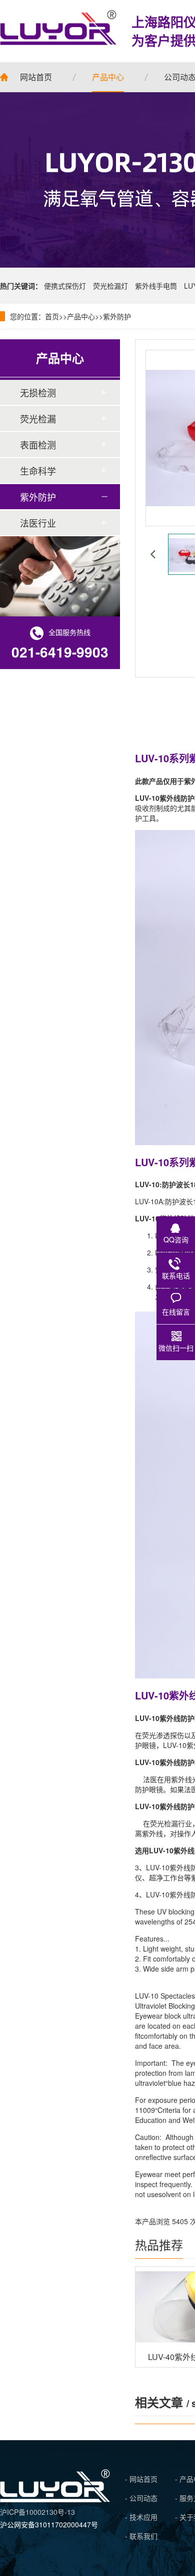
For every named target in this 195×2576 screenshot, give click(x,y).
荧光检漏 (38, 418)
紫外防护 (117, 316)
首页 (52, 316)
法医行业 (38, 523)
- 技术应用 (141, 2517)
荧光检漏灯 (110, 286)
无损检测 (38, 392)
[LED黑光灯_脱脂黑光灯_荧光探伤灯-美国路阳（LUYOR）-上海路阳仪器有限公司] (55, 2499)
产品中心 (81, 316)
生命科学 (38, 471)
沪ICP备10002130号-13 (37, 2512)
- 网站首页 (141, 2479)
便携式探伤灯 (65, 286)
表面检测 (38, 445)
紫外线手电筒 (156, 286)
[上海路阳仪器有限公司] (58, 28)
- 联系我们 (141, 2536)
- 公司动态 (141, 2498)
